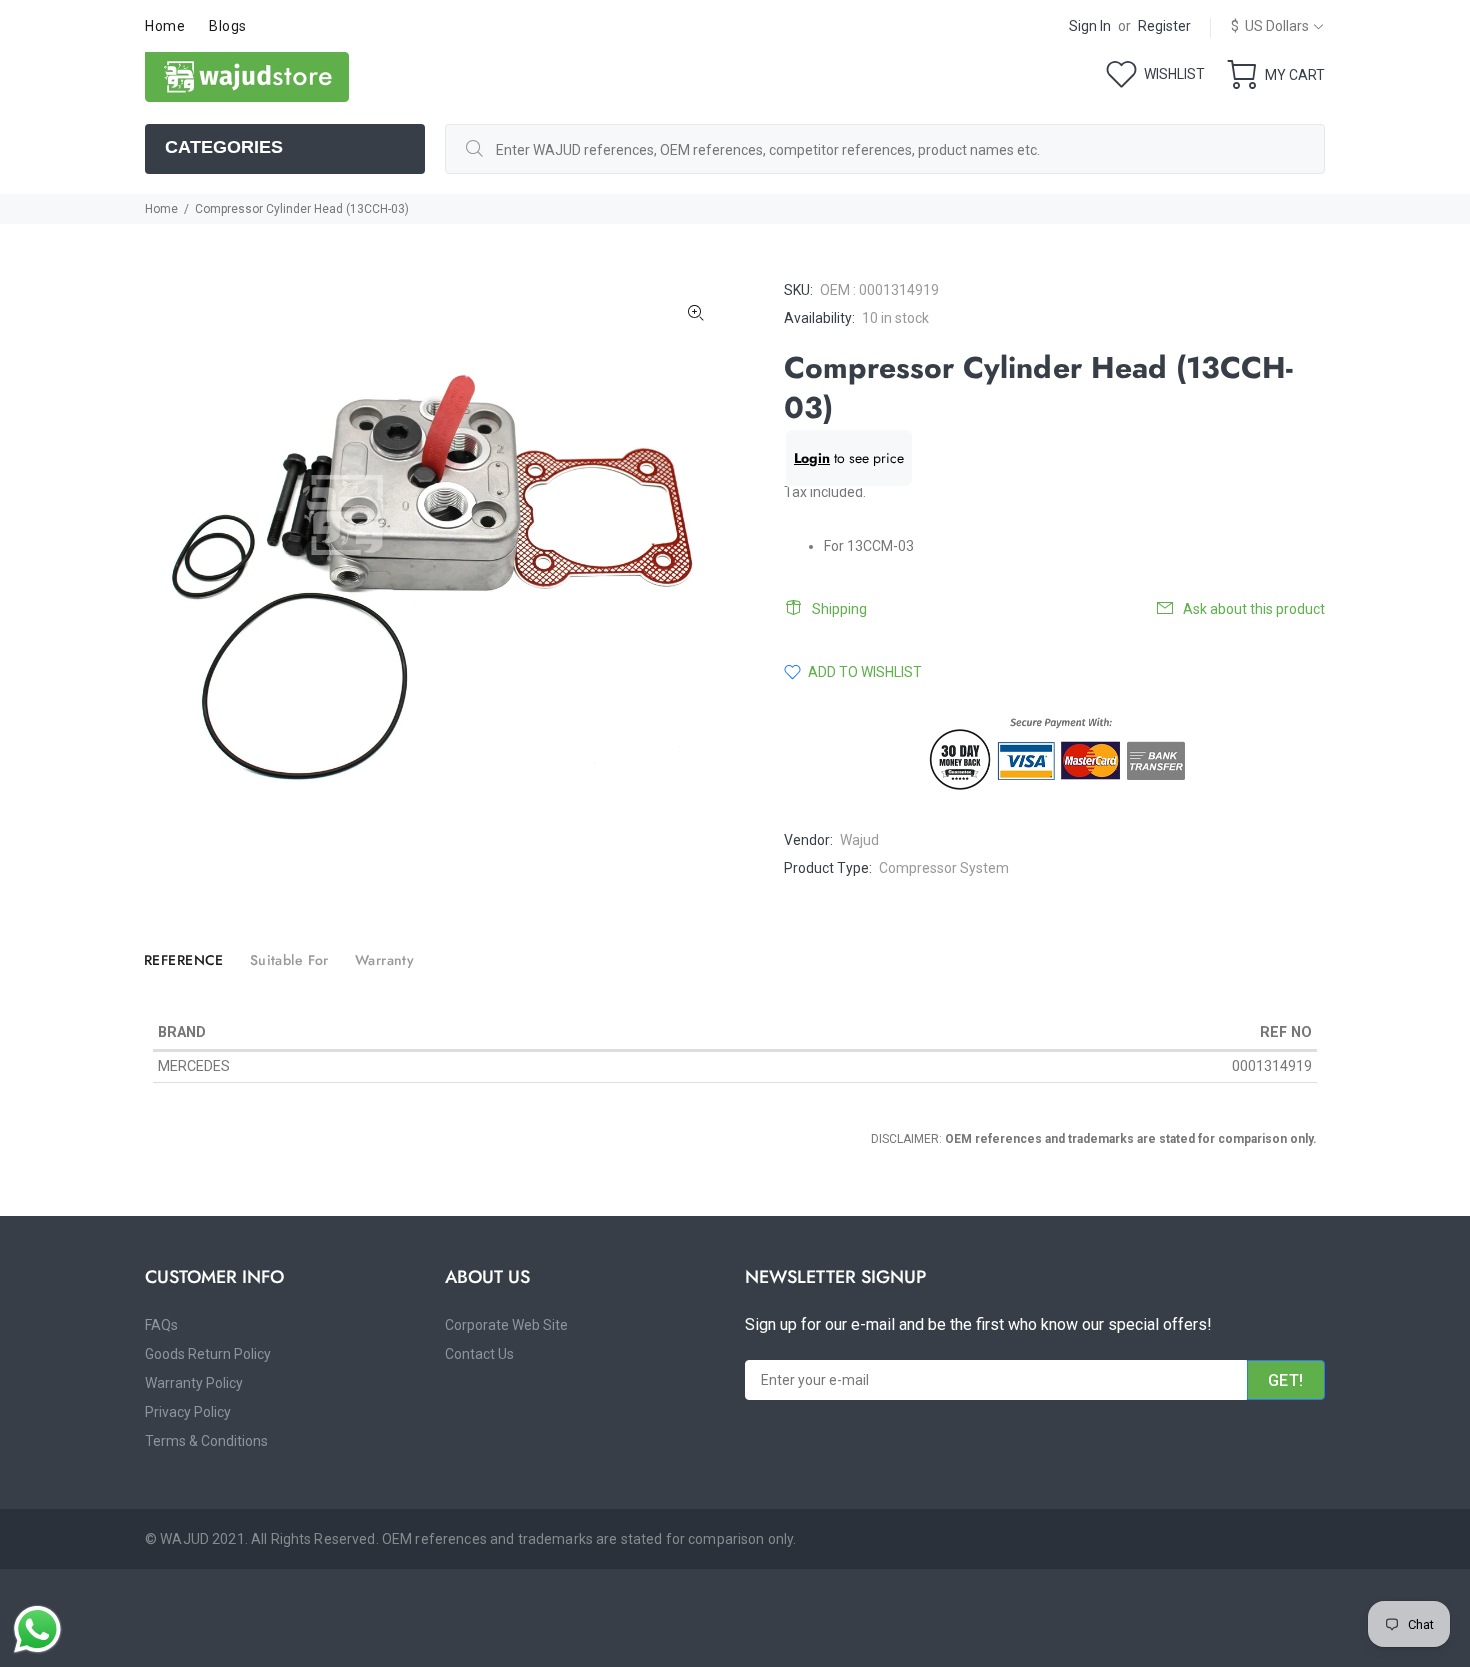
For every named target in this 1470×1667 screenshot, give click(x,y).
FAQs (161, 1325)
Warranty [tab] (384, 960)
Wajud (859, 840)
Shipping (839, 609)
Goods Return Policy (208, 1354)
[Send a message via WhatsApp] (37, 1629)
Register (1164, 26)
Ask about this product (1254, 609)
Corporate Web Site (506, 1325)
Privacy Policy (188, 1412)
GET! (1286, 1380)
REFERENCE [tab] (184, 960)
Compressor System (944, 868)
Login (812, 458)
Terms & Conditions (206, 1441)
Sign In (1090, 26)
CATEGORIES (224, 147)
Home (161, 209)
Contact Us (479, 1354)
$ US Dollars (1270, 26)
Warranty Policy (194, 1383)
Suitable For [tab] (289, 960)
